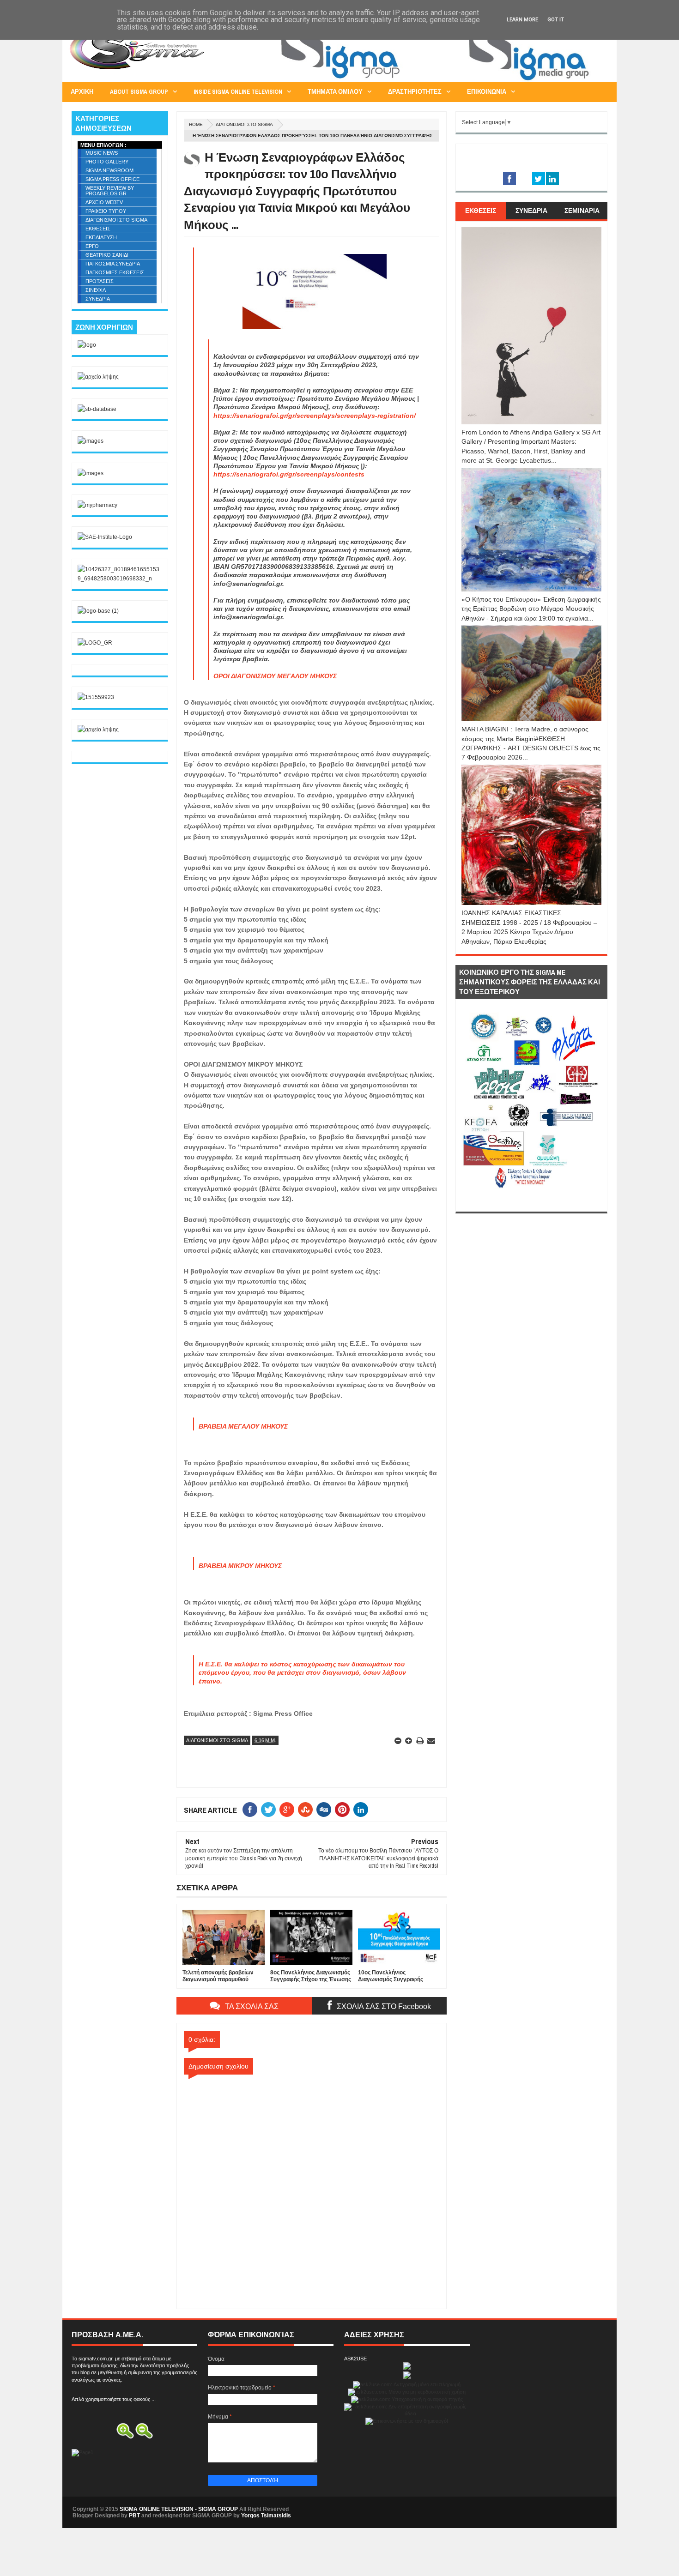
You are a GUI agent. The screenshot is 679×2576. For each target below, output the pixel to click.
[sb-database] (97, 409)
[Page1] (439, 80)
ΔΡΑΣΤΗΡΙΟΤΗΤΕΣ (415, 92)
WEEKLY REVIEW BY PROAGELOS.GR (110, 191)
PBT (134, 2516)
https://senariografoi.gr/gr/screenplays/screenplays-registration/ (315, 416)
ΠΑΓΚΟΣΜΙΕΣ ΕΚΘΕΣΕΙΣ (115, 272)
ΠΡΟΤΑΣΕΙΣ (100, 281)
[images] (91, 441)
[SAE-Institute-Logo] (105, 537)
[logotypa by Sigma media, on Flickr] (531, 1201)
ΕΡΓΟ (92, 246)
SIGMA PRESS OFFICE (112, 179)
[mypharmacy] (97, 505)
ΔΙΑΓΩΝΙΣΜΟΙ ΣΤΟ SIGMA (244, 124)
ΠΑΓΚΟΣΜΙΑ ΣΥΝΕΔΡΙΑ (113, 264)
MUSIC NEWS (102, 153)
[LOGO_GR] (95, 643)
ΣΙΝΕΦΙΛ (96, 290)
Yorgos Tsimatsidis (266, 2516)
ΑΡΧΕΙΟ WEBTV (104, 202)
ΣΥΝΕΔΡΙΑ (98, 299)
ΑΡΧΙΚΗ (82, 92)
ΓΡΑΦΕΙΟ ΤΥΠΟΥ (106, 211)
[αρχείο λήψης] (98, 377)
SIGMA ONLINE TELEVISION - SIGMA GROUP (179, 2509)
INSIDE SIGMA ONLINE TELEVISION (238, 92)
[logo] (87, 345)
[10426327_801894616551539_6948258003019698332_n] (120, 579)
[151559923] (96, 697)
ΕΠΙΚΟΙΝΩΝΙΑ (487, 92)
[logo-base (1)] (98, 611)
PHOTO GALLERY (107, 162)
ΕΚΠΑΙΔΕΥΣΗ (101, 237)
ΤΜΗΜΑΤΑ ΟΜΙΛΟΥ (335, 92)
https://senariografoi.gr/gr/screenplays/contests (289, 474)
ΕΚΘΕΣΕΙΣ (98, 229)
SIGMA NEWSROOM (109, 170)
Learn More (522, 20)
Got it (556, 20)
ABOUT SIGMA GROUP (139, 92)
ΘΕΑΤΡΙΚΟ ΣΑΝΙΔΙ (107, 255)
